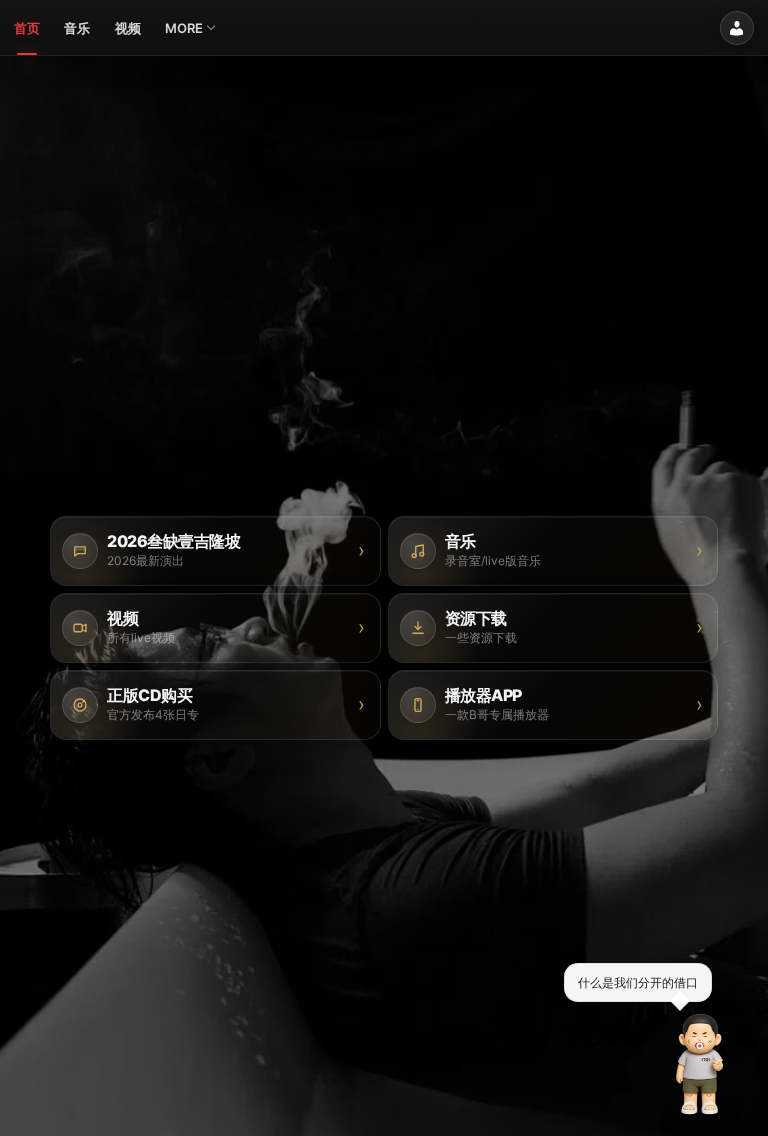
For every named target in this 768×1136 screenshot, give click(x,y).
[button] (700, 1064)
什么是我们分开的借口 (638, 981)
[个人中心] (737, 28)
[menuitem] (27, 28)
